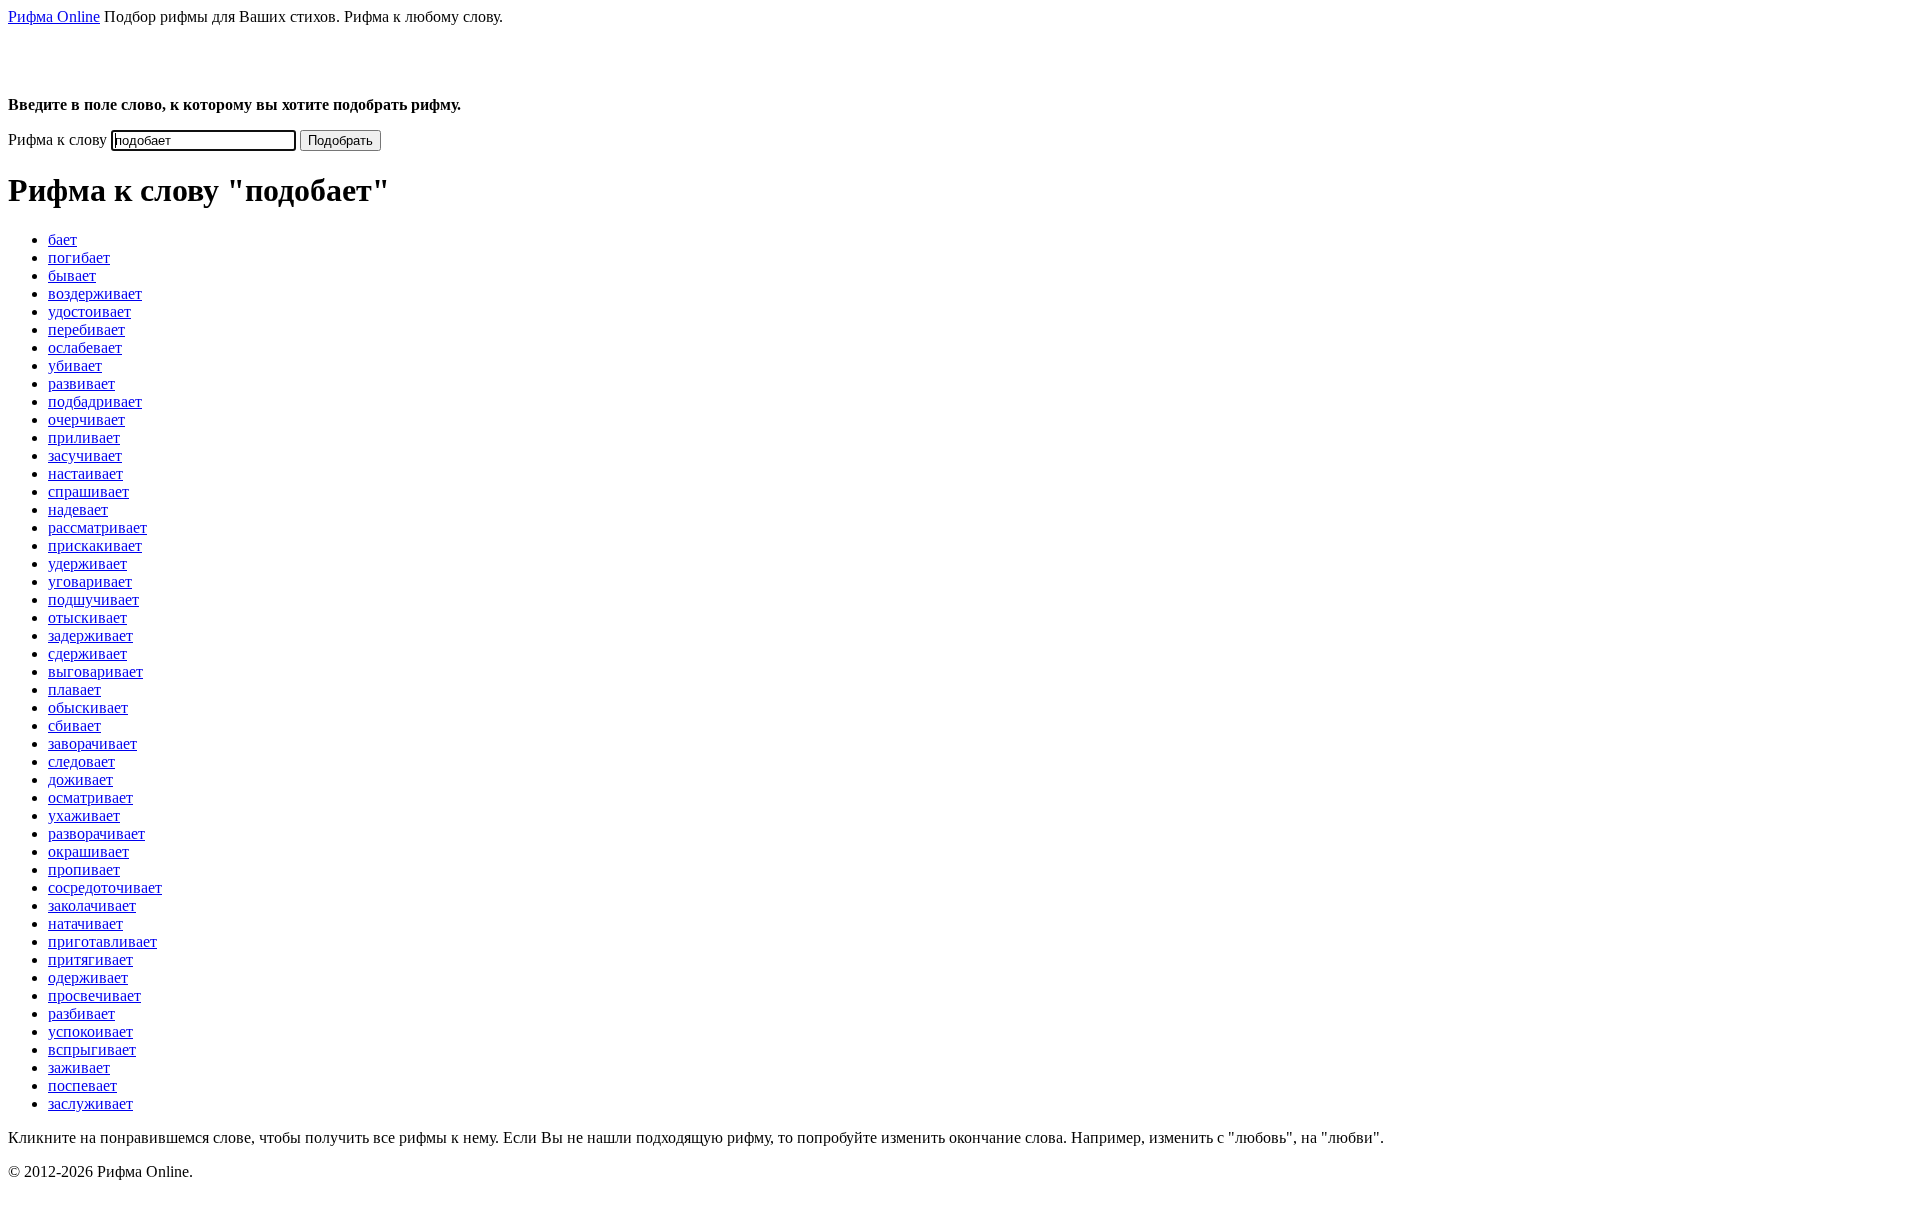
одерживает (88, 977)
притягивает (90, 959)
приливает (84, 437)
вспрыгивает (92, 1049)
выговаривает (95, 671)
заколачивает (92, 905)
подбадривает (95, 401)
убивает (75, 365)
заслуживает (90, 1103)
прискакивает (95, 545)
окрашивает (88, 851)
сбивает (74, 725)
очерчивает (86, 419)
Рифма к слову (57, 139)
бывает (72, 275)
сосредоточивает (105, 887)
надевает (78, 509)
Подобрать (340, 140)
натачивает (85, 923)
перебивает (86, 329)
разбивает (81, 1013)
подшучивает (93, 599)
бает (62, 239)
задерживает (90, 635)
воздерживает (95, 293)
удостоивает (89, 311)
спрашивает (88, 491)
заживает (79, 1067)
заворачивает (92, 743)
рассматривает (97, 527)
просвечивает (94, 995)
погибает (79, 257)
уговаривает (90, 581)
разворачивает (96, 833)
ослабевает (85, 347)
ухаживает (84, 815)
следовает (81, 761)
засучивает (85, 455)
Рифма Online (54, 16)
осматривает (90, 797)
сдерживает (87, 653)
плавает (74, 689)
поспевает (82, 1085)
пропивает (84, 869)
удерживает (87, 563)
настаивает (85, 473)
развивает (81, 383)
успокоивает (90, 1031)
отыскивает (87, 617)
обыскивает (88, 707)
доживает (80, 779)
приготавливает (102, 941)
